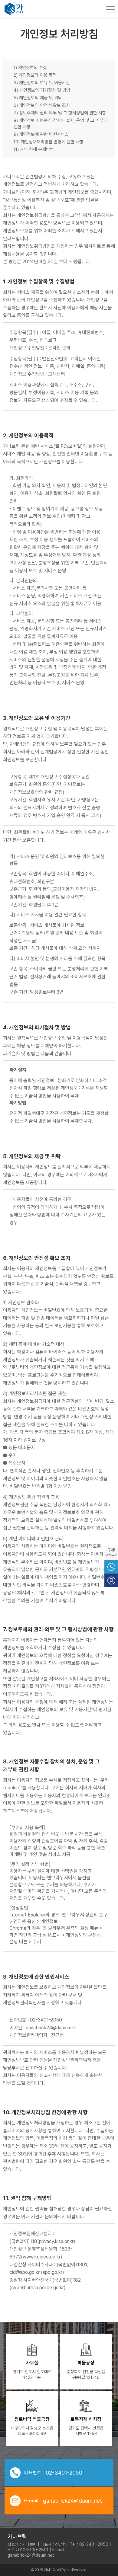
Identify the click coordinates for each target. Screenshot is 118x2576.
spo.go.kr (52, 2272)
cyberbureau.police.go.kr (38, 2288)
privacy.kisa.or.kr (56, 2241)
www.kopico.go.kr (42, 2257)
